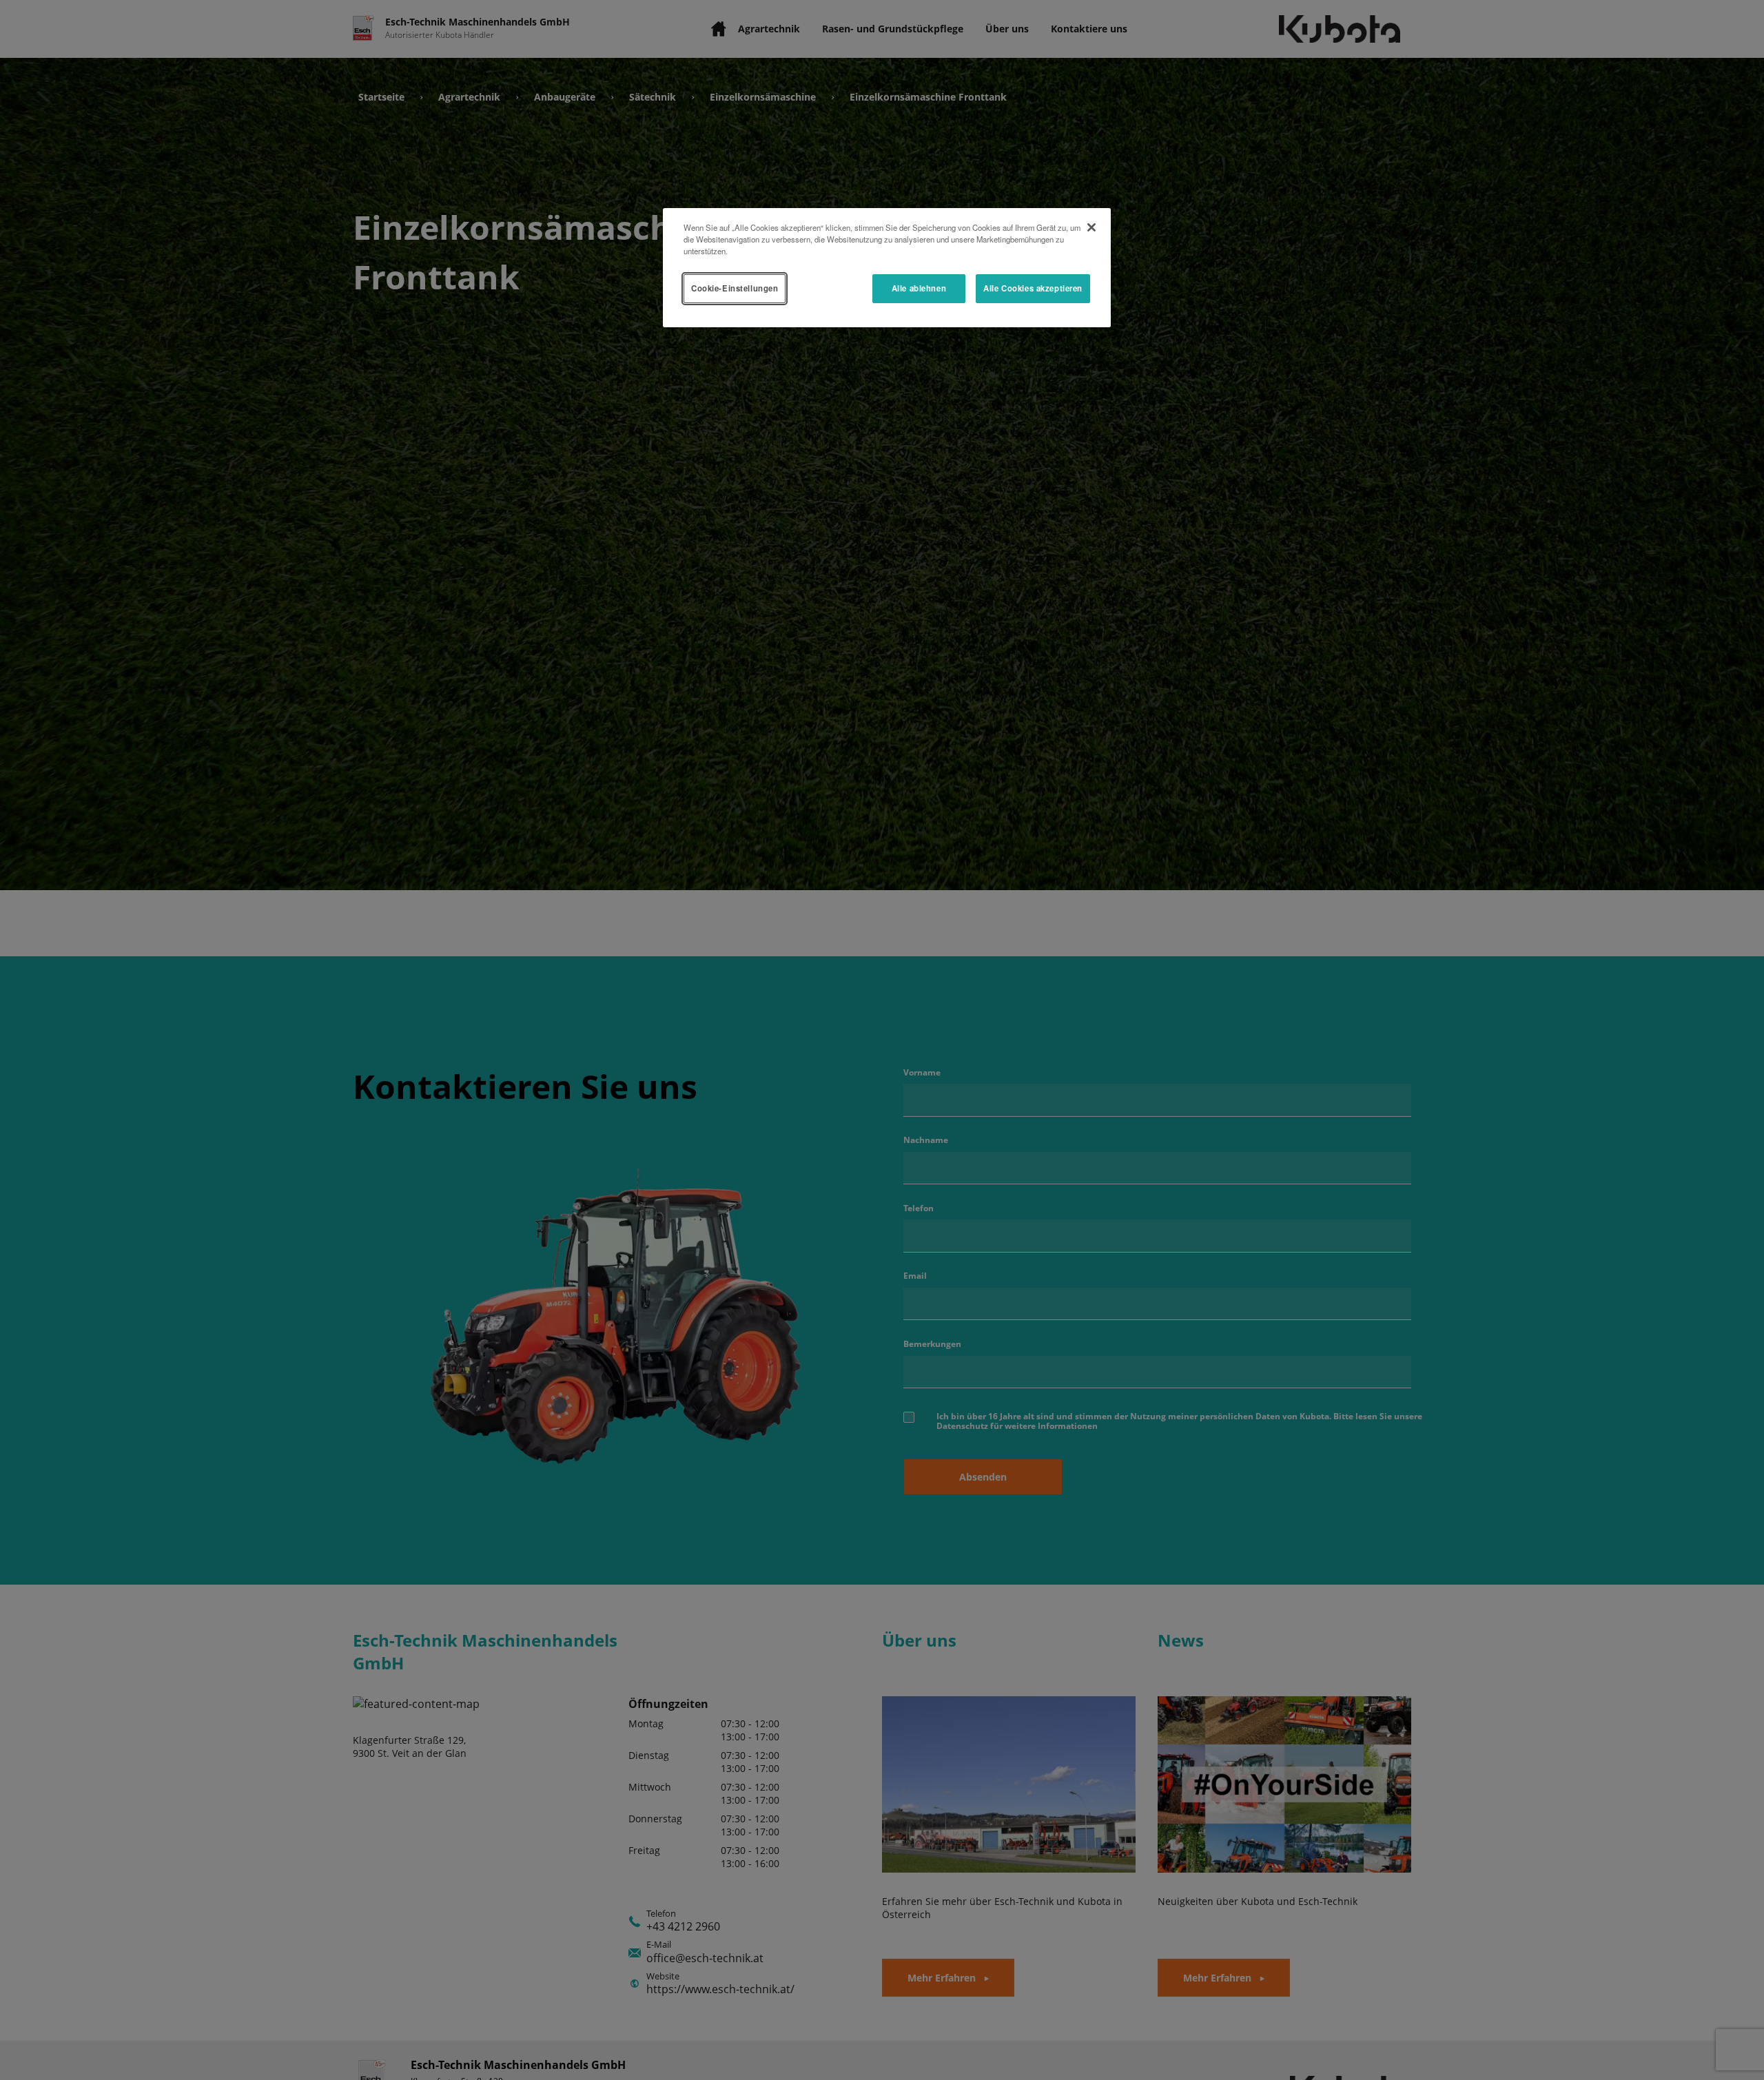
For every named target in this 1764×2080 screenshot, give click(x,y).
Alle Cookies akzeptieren (1033, 288)
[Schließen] (1091, 227)
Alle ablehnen (919, 288)
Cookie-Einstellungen (735, 288)
